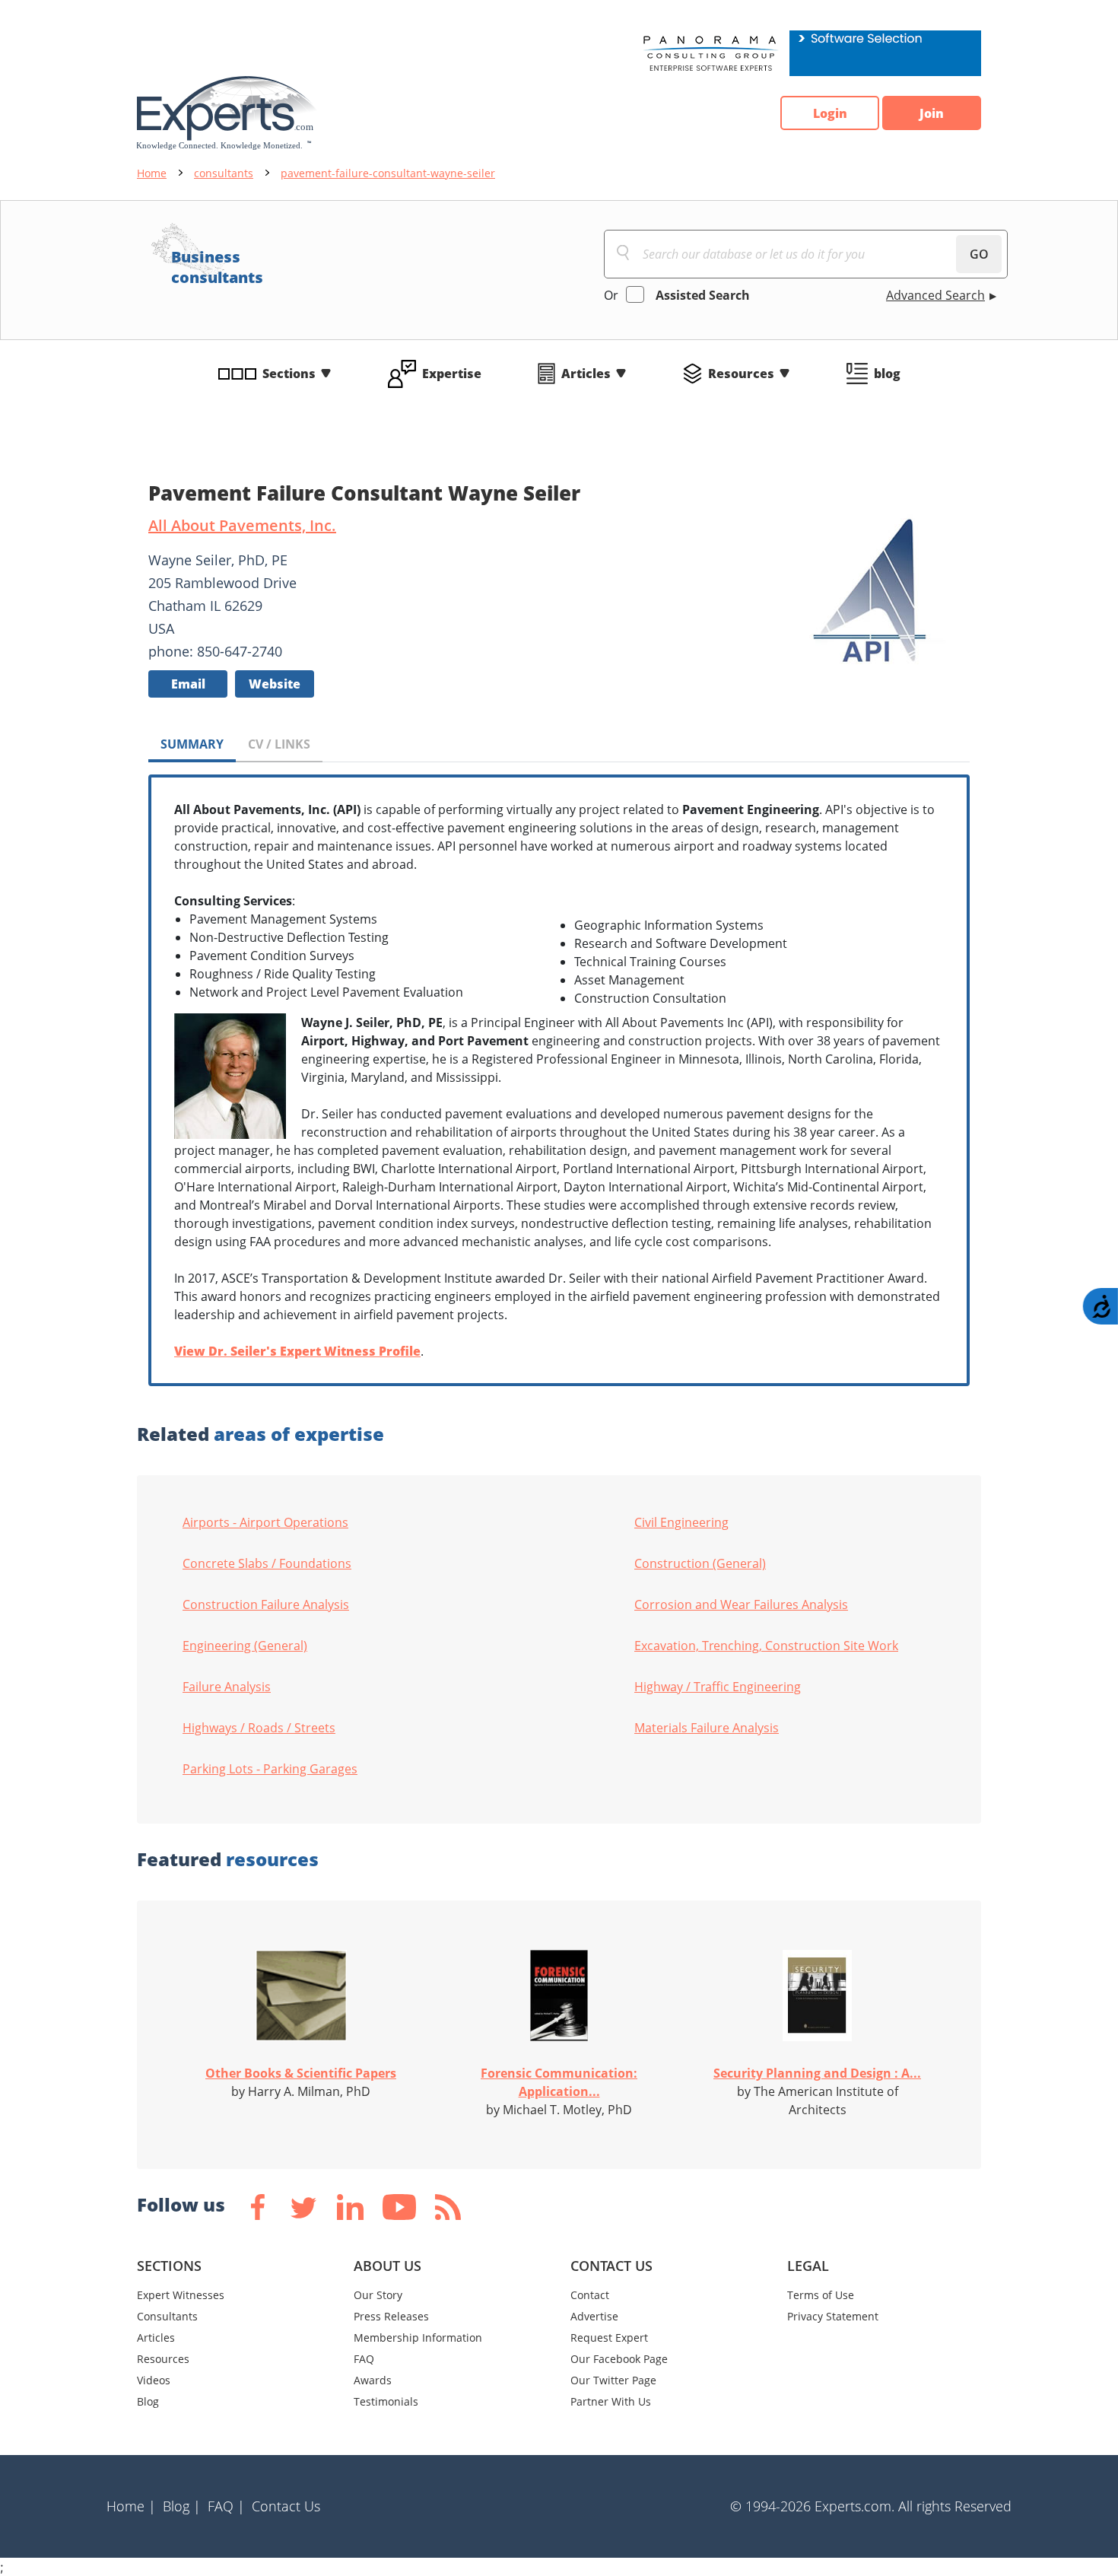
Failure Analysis (227, 1687)
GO (979, 254)
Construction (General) (700, 1563)
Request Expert (609, 2337)
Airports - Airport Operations (265, 1522)
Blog (148, 2401)
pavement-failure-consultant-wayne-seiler (388, 173)
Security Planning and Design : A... (817, 2073)
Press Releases (391, 2316)
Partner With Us (611, 2401)
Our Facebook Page (619, 2359)
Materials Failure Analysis (707, 1728)
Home (152, 173)
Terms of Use (821, 2295)
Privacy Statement (833, 2316)
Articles (586, 374)
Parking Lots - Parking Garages (270, 1769)
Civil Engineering (681, 1522)
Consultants (167, 2316)
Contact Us (286, 2506)
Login (830, 113)
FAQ (364, 2359)
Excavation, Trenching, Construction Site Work (766, 1646)
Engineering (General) (245, 1646)
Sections (289, 374)
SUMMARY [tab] (192, 744)
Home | (131, 2506)
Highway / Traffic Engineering (718, 1687)
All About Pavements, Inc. (242, 525)
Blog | (182, 2506)
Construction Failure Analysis (266, 1604)
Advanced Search (935, 295)
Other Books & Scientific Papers (301, 2073)
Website (275, 684)
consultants (224, 173)
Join (932, 113)
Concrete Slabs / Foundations (267, 1563)
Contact (590, 2295)
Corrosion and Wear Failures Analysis (741, 1604)
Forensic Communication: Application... (559, 2082)
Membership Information (418, 2337)
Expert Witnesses (181, 2295)
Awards (373, 2380)
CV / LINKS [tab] (279, 744)
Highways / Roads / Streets (259, 1728)
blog (887, 374)
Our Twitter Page (613, 2380)
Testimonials (386, 2401)
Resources (741, 374)
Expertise (452, 374)
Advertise (594, 2316)
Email (188, 684)
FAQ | (226, 2506)
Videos (154, 2380)
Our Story (378, 2295)
